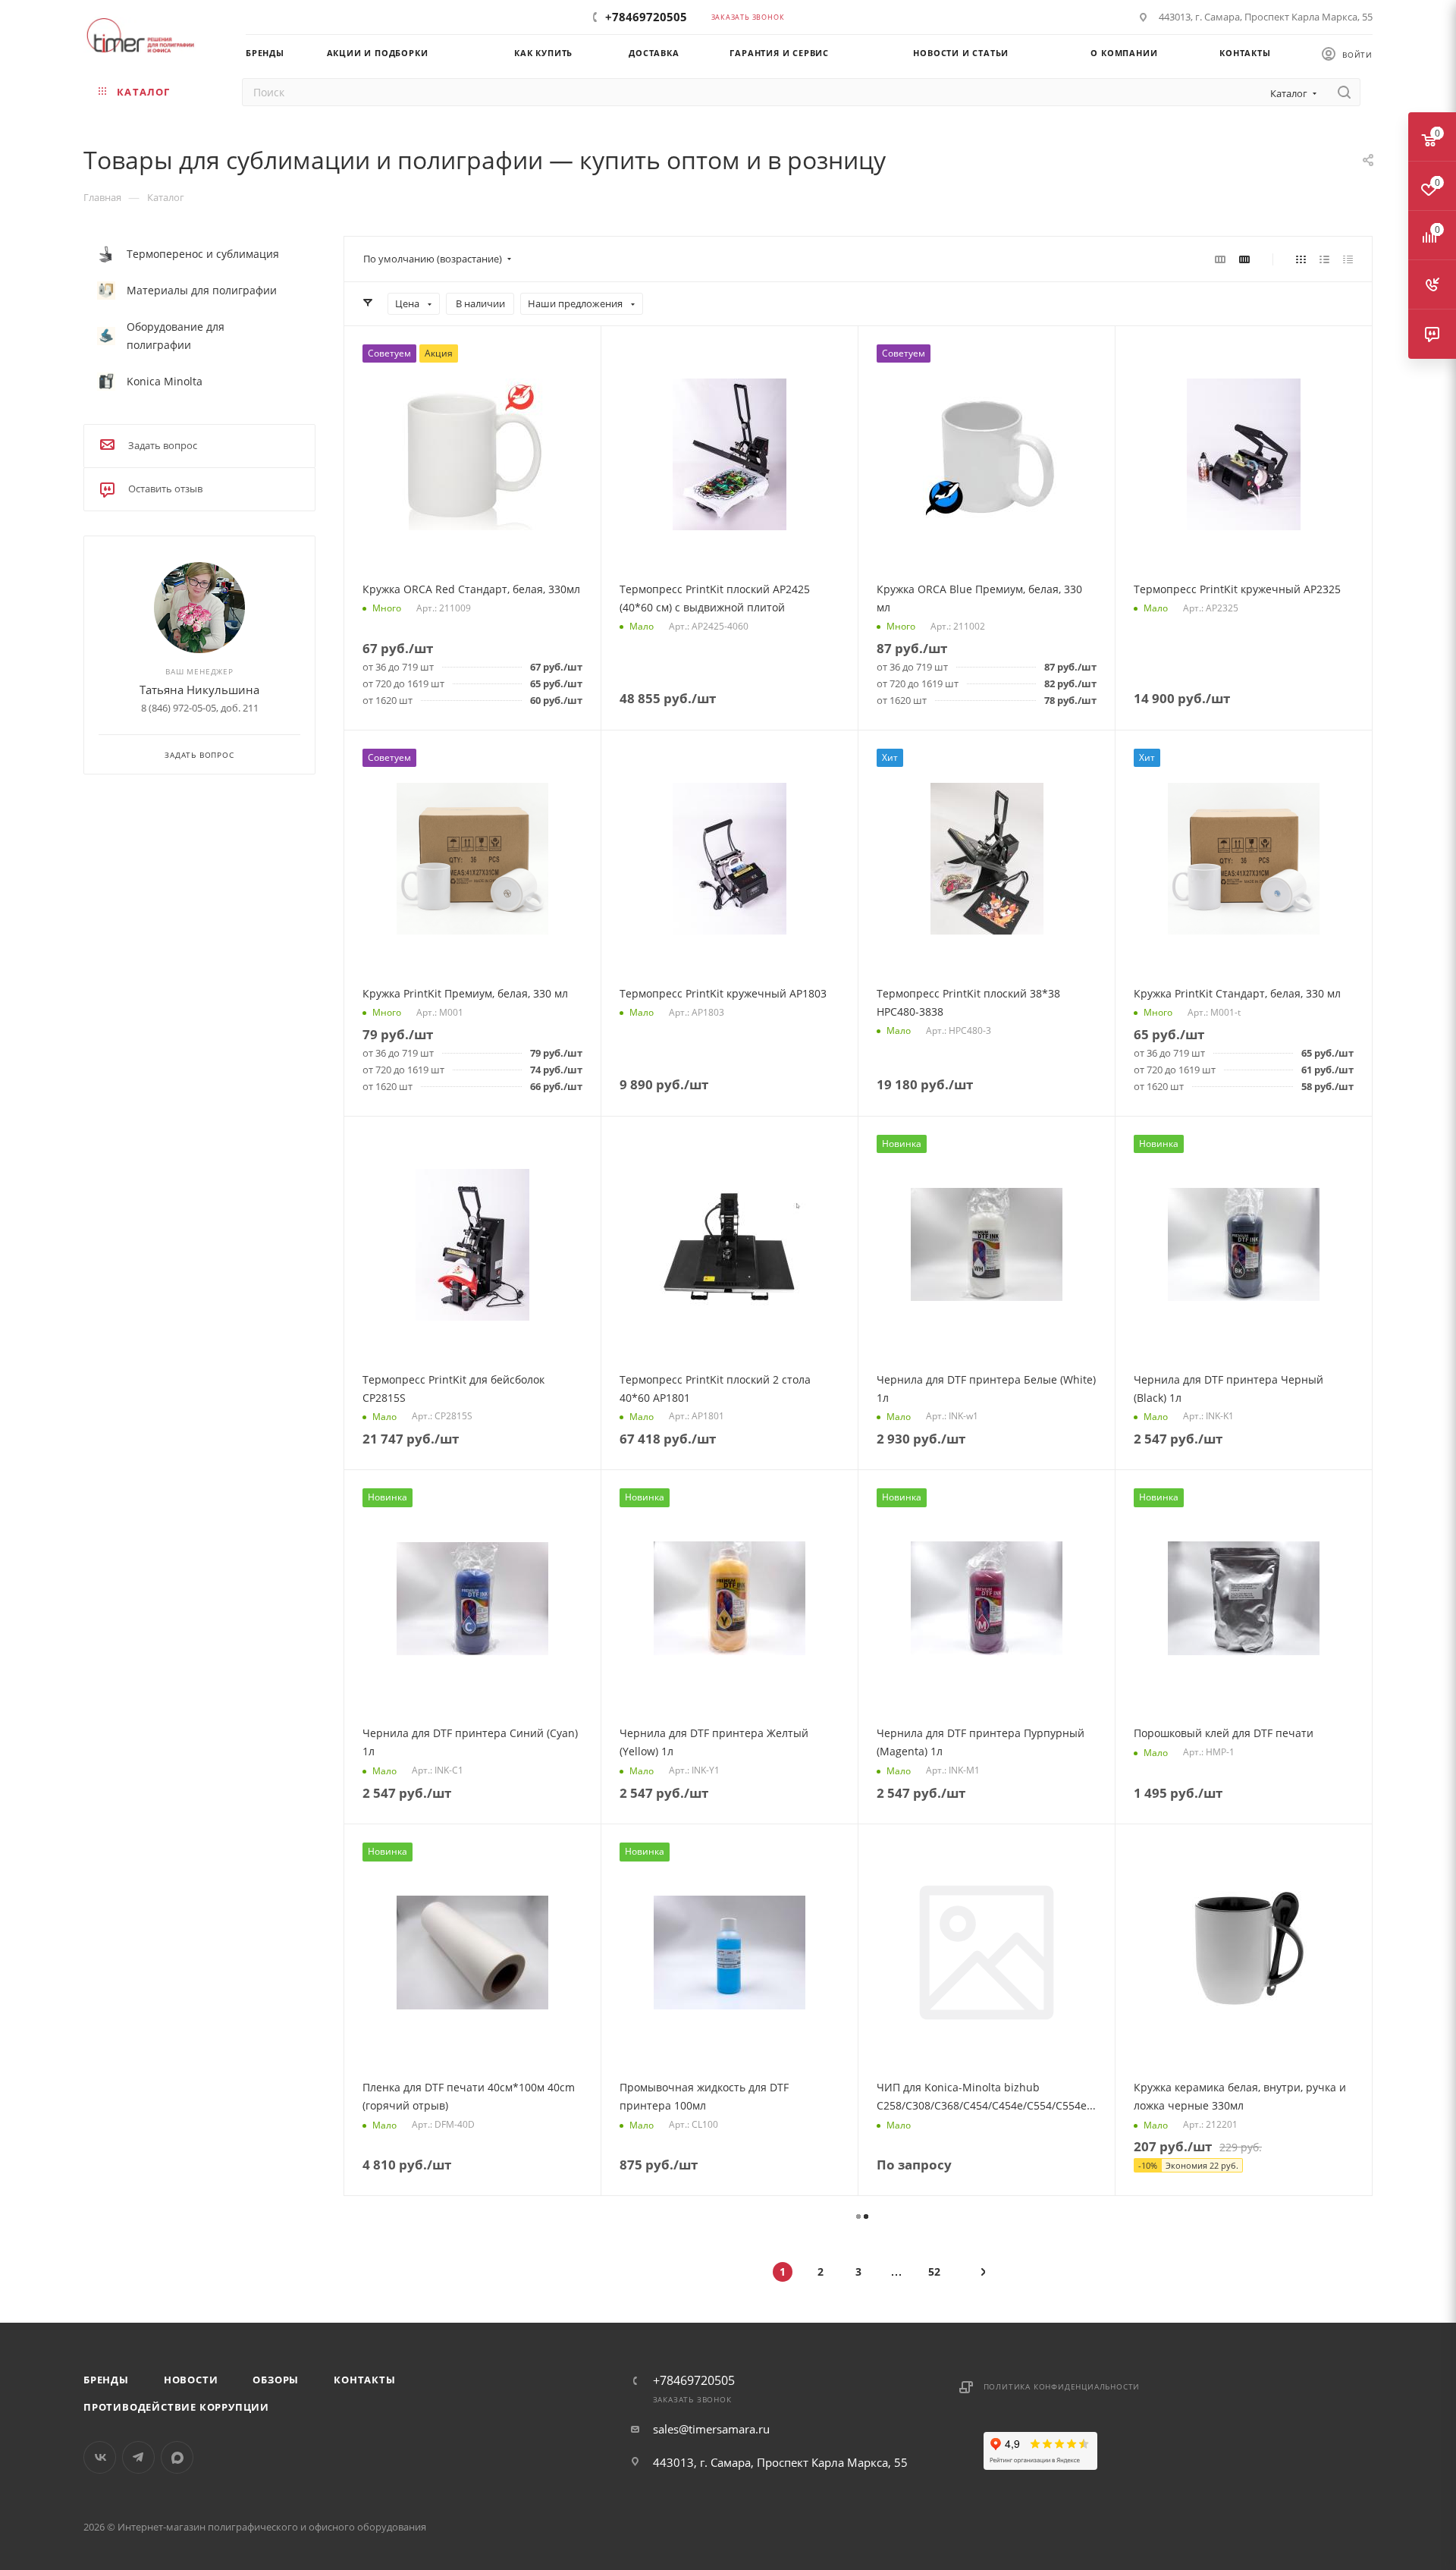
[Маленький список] (1220, 259)
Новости (191, 2380)
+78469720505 (646, 17)
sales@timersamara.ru (711, 2429)
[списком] (1324, 259)
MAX (177, 2457)
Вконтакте (100, 2457)
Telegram (138, 2457)
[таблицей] (1348, 259)
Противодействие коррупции (176, 2407)
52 (934, 2272)
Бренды (106, 2380)
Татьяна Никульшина (199, 690)
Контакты (364, 2380)
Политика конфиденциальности (1062, 2386)
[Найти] (1344, 92)
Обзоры (276, 2380)
